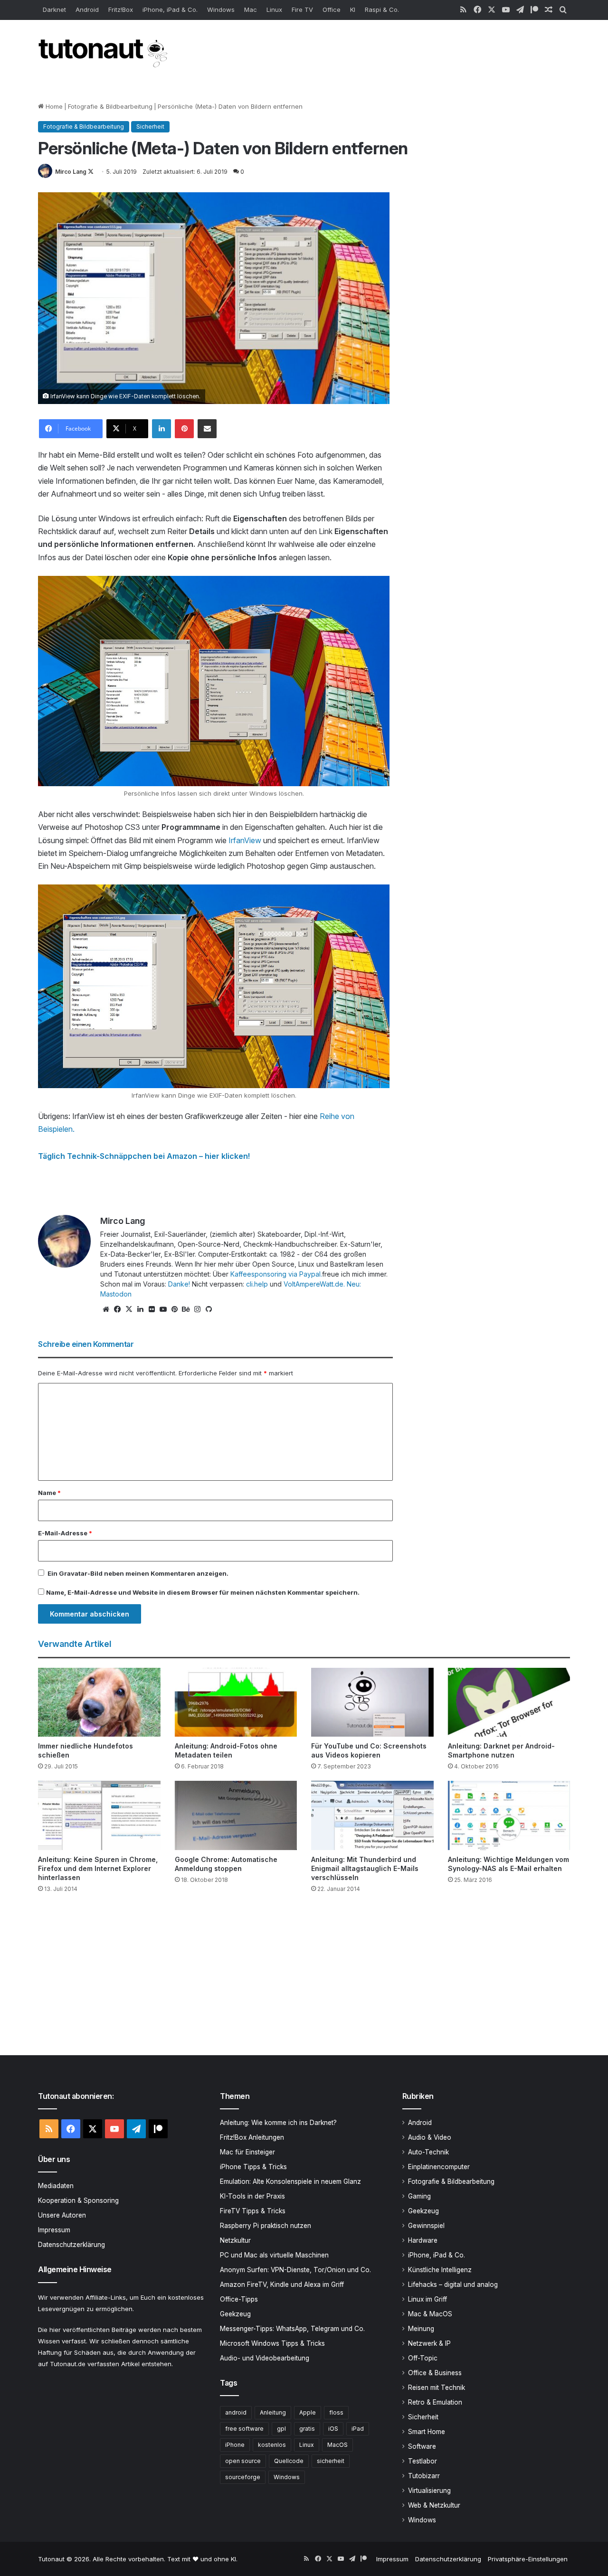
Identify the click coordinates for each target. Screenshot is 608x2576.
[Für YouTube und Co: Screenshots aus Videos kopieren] (372, 1702)
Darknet (54, 9)
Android (87, 9)
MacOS (337, 2445)
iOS (333, 2429)
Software (422, 2446)
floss (336, 2412)
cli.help (257, 1284)
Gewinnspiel (426, 2226)
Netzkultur (235, 2240)
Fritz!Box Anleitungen (252, 2137)
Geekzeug (235, 2314)
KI (353, 9)
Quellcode (289, 2461)
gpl (281, 2429)
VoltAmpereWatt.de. (314, 1284)
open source (243, 2461)
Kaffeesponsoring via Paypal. (276, 1274)
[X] (129, 1309)
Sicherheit (150, 127)
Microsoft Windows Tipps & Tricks (272, 2343)
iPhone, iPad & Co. (170, 9)
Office (332, 9)
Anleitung (273, 2412)
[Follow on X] (91, 172)
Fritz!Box (121, 9)
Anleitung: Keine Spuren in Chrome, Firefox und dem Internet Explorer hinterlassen (98, 1868)
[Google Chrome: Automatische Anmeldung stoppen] (236, 1815)
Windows (221, 9)
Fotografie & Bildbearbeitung (110, 106)
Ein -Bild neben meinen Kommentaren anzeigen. (138, 1573)
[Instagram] (197, 1309)
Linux (274, 9)
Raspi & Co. (382, 9)
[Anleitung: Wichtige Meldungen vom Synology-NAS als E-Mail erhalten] (509, 1815)
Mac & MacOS (430, 2314)
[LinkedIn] (161, 429)
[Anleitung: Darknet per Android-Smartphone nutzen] (509, 1702)
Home (53, 106)
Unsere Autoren (62, 2215)
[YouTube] (163, 1309)
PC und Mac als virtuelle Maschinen (274, 2255)
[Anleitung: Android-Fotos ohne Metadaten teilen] (236, 1702)
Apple (308, 2412)
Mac (251, 9)
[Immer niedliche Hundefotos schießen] (99, 1702)
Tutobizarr (424, 2476)
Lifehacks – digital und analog (453, 2285)
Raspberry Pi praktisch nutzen (266, 2226)
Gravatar (73, 1573)
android (236, 2412)
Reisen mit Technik (437, 2388)
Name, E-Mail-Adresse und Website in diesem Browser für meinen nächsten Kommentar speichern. (203, 1592)
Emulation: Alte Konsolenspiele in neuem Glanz (290, 2181)
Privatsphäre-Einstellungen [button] (528, 2559)
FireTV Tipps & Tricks (253, 2211)
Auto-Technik (428, 2152)
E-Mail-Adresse (65, 1533)
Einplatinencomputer (439, 2167)
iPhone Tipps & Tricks (253, 2167)
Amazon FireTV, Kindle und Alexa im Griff (282, 2285)
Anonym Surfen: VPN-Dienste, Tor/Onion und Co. (295, 2270)
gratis (307, 2429)
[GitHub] (209, 1309)
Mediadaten (56, 2186)
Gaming (419, 2196)
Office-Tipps (239, 2299)
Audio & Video (430, 2137)
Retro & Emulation (435, 2402)
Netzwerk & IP (429, 2343)
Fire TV (302, 9)
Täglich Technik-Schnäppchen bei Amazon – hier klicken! (144, 1156)
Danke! (179, 1284)
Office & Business (435, 2373)
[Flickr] (152, 1309)
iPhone (235, 2445)
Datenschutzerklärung (71, 2245)
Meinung (421, 2329)
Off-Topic (423, 2358)
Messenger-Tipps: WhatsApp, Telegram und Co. (292, 2329)
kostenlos (272, 2445)
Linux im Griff (427, 2299)
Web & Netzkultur (434, 2505)
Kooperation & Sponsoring (78, 2200)
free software (244, 2429)
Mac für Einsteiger (247, 2152)
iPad (358, 2429)
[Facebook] (117, 1309)
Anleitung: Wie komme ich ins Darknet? (278, 2123)
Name (49, 1493)
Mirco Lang (71, 172)
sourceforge (243, 2477)
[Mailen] (207, 429)
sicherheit (331, 2461)
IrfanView (246, 840)
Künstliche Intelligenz (440, 2270)
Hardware (423, 2240)
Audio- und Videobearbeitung (265, 2358)
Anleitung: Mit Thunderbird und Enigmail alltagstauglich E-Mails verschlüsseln (365, 1868)
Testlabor (423, 2461)
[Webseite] (106, 1309)
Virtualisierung (429, 2491)
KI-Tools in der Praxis (252, 2196)
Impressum (54, 2230)
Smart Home (427, 2432)
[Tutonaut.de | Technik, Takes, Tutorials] (104, 54)
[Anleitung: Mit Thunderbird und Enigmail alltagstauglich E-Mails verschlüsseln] (372, 1815)
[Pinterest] (184, 429)
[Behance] (186, 1309)
